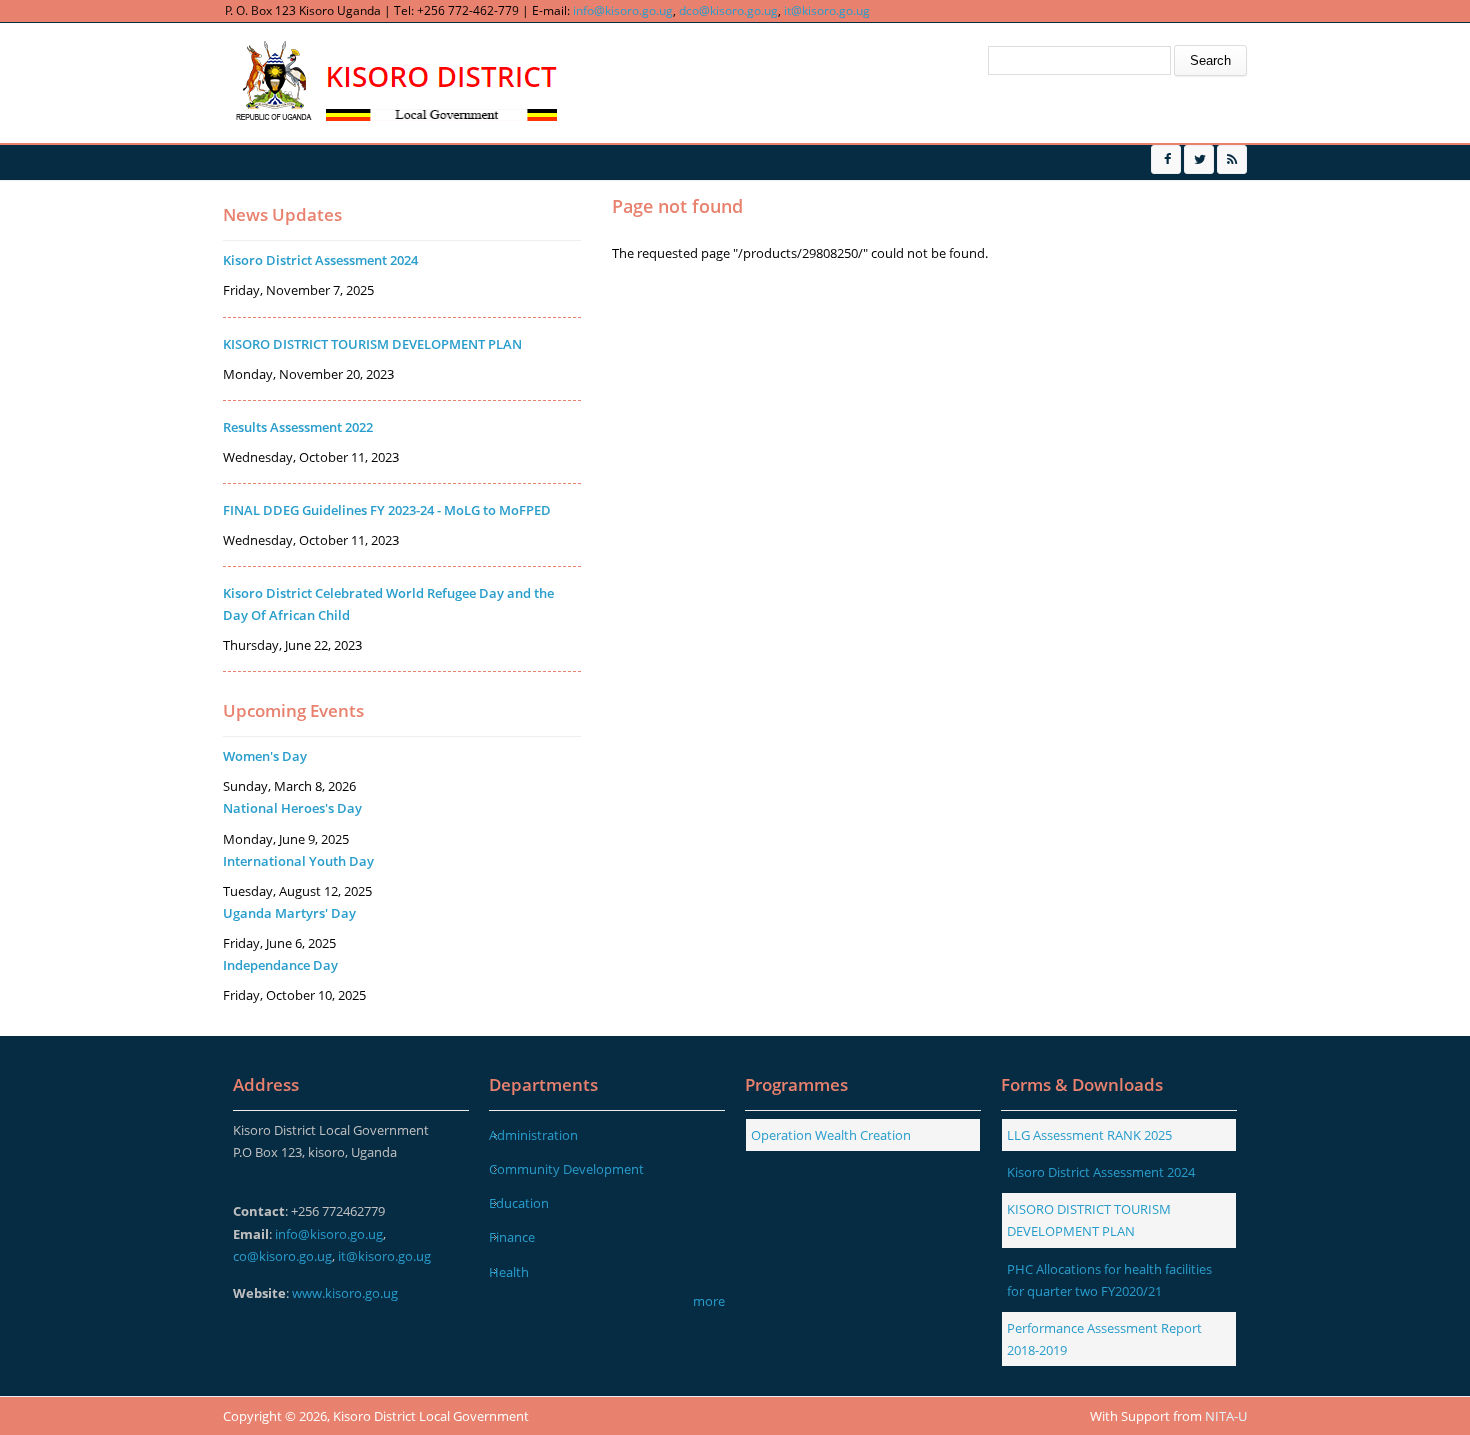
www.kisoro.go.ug (345, 1293)
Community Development (566, 1169)
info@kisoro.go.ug (623, 10)
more (709, 1301)
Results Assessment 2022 (298, 427)
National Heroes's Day (292, 808)
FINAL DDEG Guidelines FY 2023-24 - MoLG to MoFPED (387, 510)
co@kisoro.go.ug (282, 1256)
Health (509, 1272)
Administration (533, 1135)
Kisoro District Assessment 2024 (320, 260)
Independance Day (280, 965)
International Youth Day (298, 861)
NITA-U (1226, 1416)
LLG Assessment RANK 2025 (1089, 1135)
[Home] (394, 83)
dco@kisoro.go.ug (728, 10)
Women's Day (265, 756)
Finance (512, 1237)
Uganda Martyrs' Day (289, 913)
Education (519, 1203)
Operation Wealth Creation (831, 1135)
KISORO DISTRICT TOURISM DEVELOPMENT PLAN (372, 344)
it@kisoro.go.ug (827, 10)
